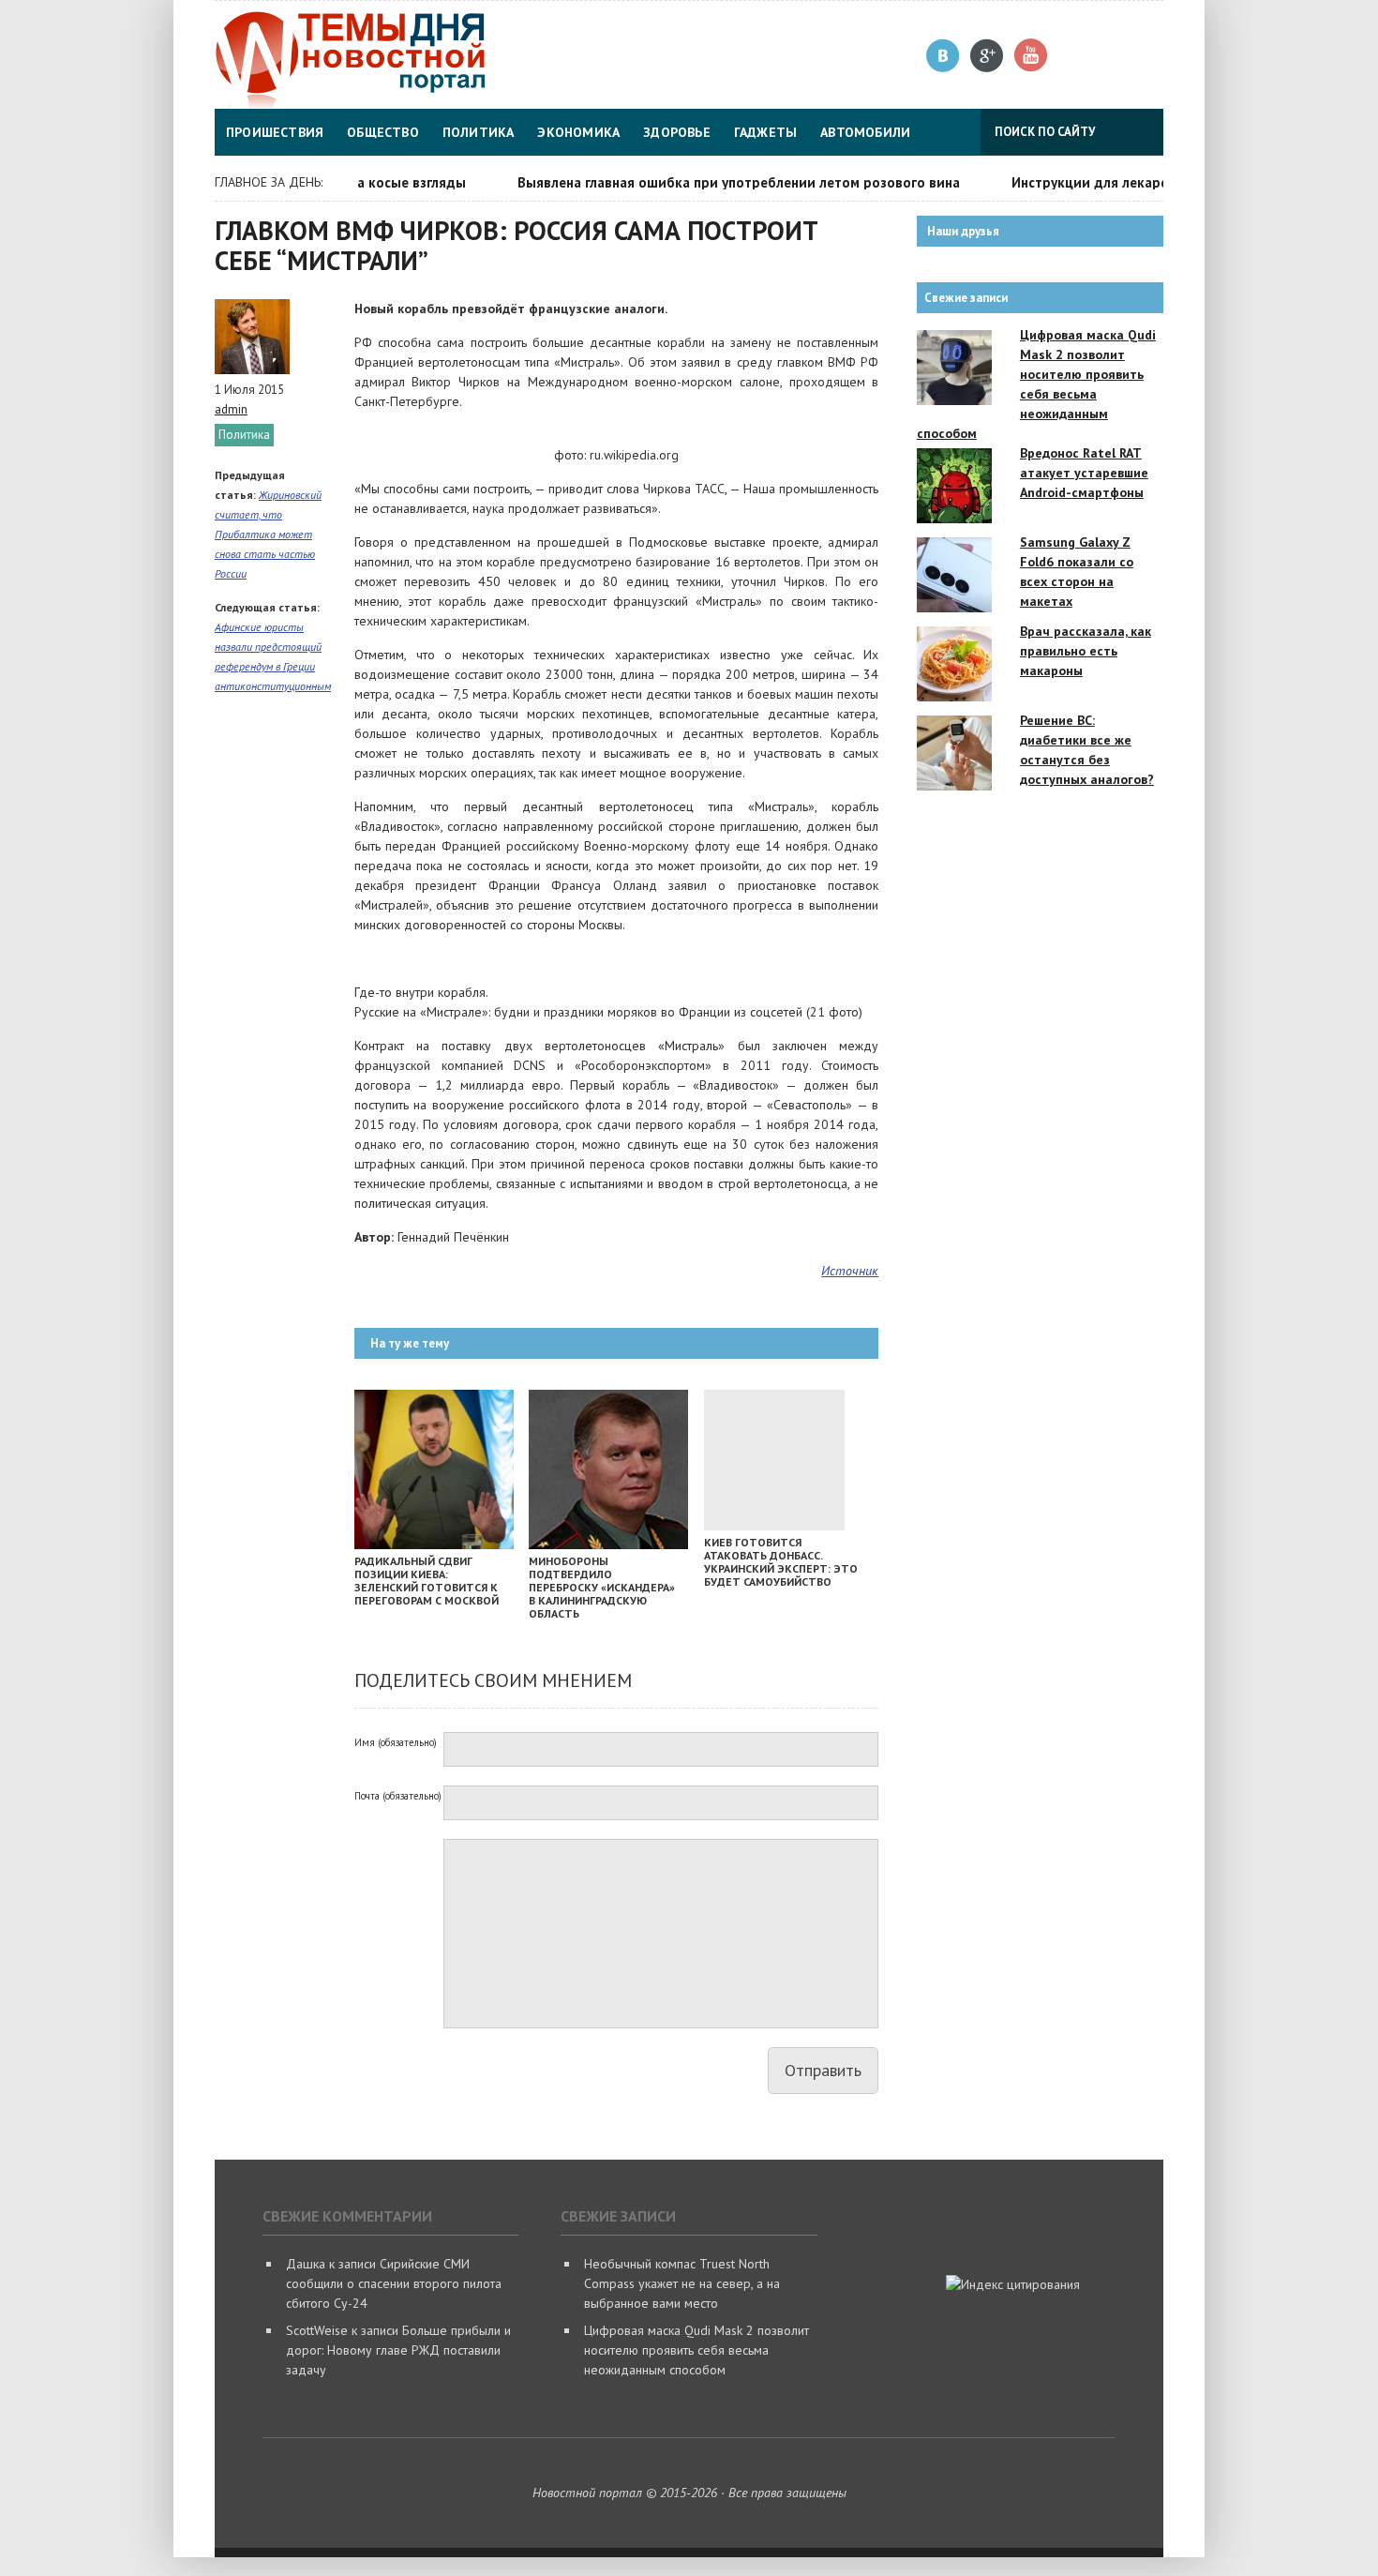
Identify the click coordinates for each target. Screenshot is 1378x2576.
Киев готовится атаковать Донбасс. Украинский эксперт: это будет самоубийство (781, 1562)
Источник (850, 1271)
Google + (988, 56)
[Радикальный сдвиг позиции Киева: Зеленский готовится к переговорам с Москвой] (434, 1544)
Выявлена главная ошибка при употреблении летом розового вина (711, 182)
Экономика (578, 132)
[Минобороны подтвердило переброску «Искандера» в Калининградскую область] (608, 1544)
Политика (479, 132)
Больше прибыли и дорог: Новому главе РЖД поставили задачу (398, 2350)
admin (231, 409)
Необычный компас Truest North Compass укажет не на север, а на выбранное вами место (682, 2283)
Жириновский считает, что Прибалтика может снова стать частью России (268, 534)
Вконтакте (944, 56)
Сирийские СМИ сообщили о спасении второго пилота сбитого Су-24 (394, 2283)
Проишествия (275, 132)
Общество (383, 132)
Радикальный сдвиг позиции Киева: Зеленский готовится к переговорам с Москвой (427, 1581)
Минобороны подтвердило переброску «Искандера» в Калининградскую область (602, 1587)
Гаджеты (765, 132)
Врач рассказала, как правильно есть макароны (1086, 651)
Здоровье (677, 132)
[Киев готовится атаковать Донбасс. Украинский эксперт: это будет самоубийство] (774, 1526)
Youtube (1032, 56)
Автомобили (865, 132)
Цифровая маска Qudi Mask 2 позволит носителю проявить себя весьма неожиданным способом (696, 2350)
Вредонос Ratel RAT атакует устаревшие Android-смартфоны (1084, 473)
